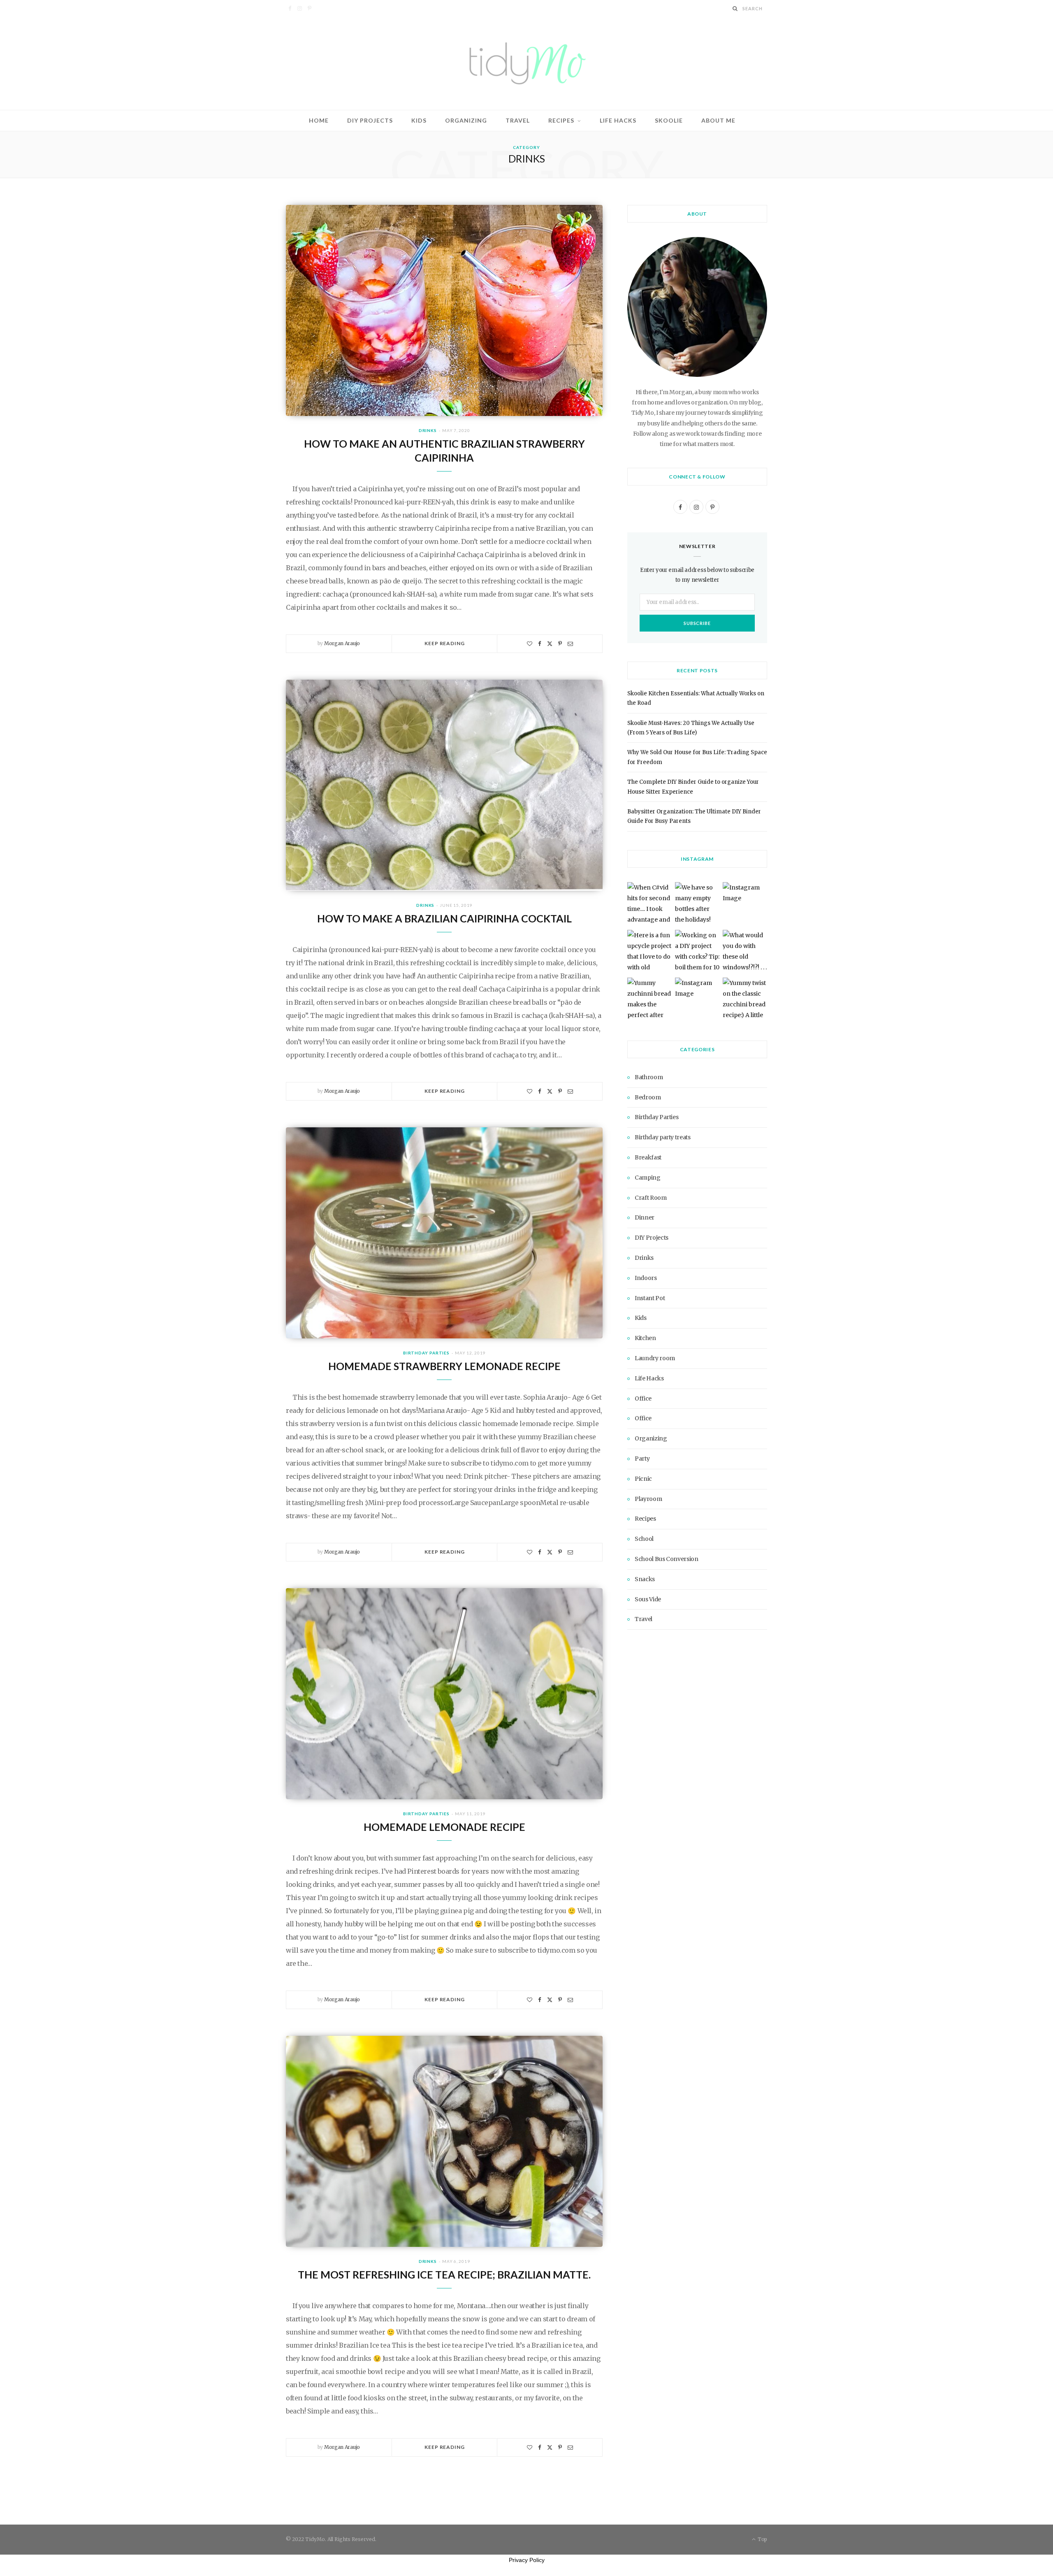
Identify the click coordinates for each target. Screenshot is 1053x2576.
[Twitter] (550, 644)
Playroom (648, 1499)
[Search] (735, 8)
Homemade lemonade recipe (444, 1827)
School (644, 1539)
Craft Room (651, 1198)
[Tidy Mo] (526, 63)
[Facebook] (540, 644)
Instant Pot (650, 1298)
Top (762, 2539)
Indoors (646, 1278)
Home (319, 120)
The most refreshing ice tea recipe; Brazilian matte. (444, 2274)
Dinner (645, 1217)
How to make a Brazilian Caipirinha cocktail (444, 918)
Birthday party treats (663, 1137)
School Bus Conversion (667, 1559)
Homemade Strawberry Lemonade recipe (444, 1366)
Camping (648, 1178)
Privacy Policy (527, 2560)
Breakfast (648, 1157)
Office (643, 1398)
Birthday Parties (426, 1353)
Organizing (466, 120)
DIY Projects (370, 120)
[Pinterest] (560, 644)
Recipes (561, 120)
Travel (518, 120)
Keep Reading (444, 643)
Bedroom (648, 1097)
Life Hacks (618, 120)
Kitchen (645, 1338)
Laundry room (655, 1358)
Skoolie (669, 120)
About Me (718, 120)
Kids (419, 120)
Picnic (643, 1479)
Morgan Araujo (342, 643)
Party (642, 1459)
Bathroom (649, 1077)
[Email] (570, 644)
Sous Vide (648, 1599)
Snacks (645, 1579)
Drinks (428, 430)
